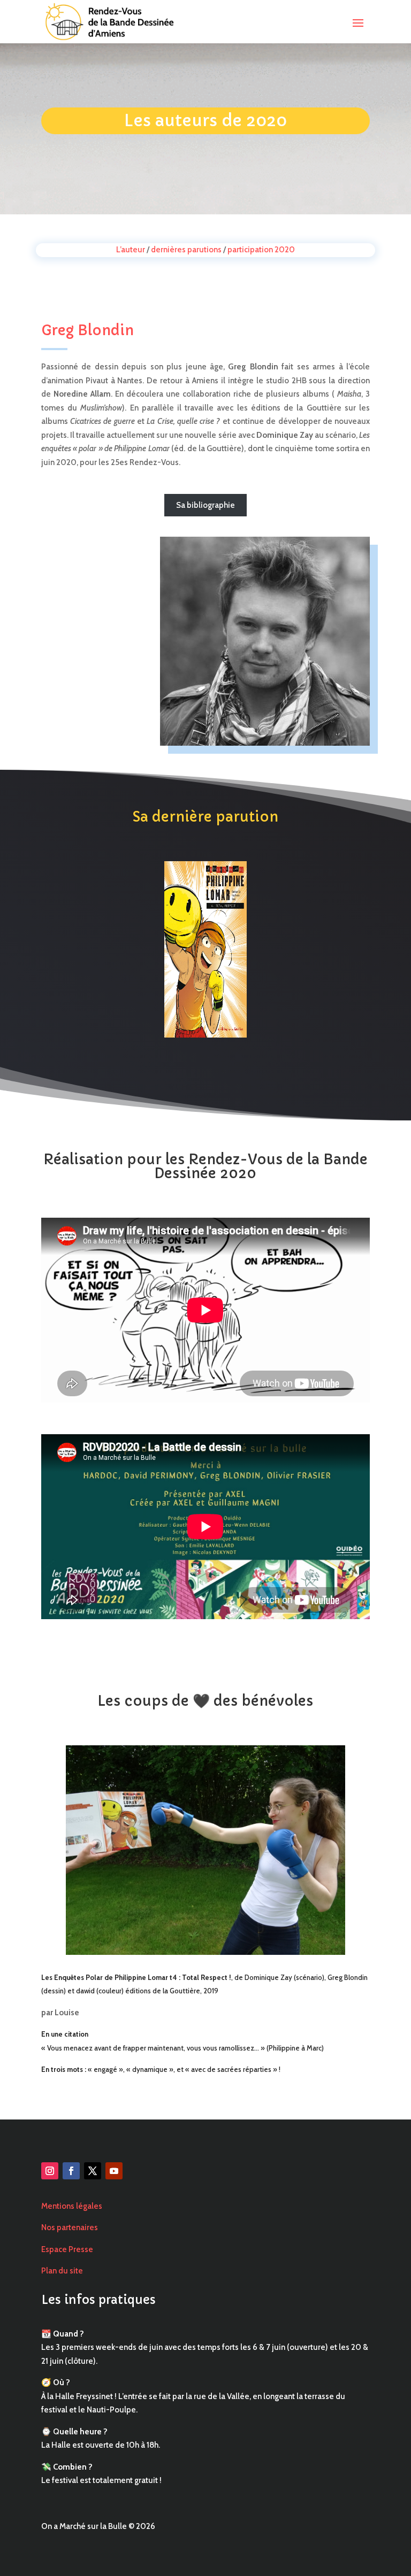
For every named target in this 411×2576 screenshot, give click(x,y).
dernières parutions (186, 250)
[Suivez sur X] (93, 2171)
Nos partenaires (70, 2227)
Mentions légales (72, 2206)
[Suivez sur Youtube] (114, 2171)
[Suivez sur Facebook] (71, 2171)
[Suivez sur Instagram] (50, 2171)
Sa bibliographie (205, 505)
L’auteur (131, 250)
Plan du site (62, 2271)
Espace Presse (67, 2249)
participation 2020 (261, 250)
